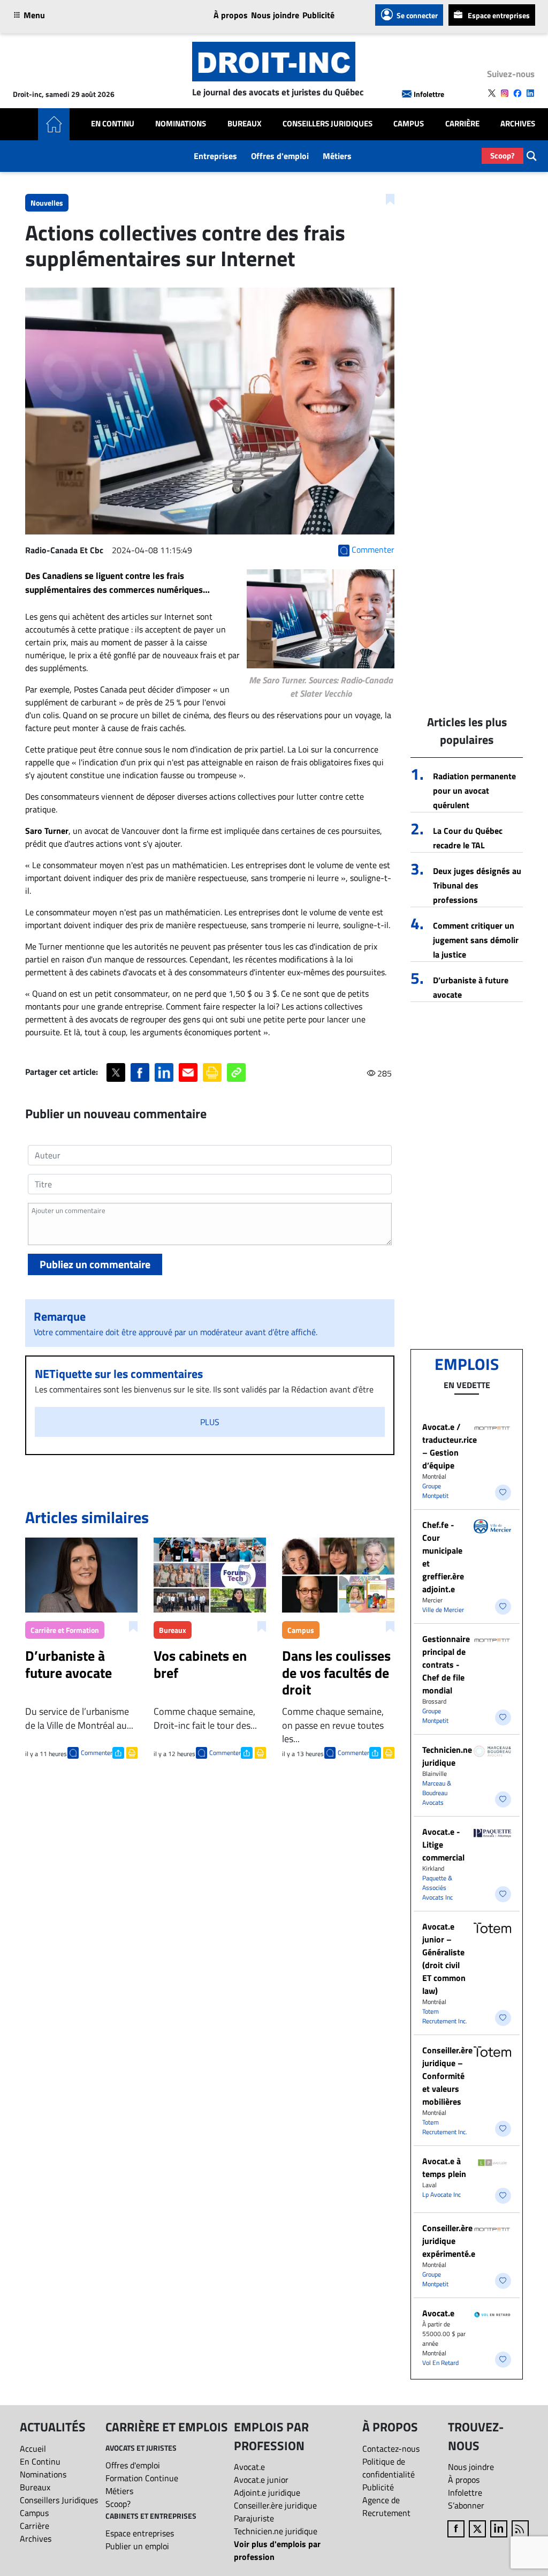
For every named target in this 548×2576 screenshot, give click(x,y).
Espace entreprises (499, 15)
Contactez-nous (391, 2449)
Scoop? (503, 156)
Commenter (97, 1753)
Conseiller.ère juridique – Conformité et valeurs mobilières (447, 2076)
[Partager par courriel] (188, 1072)
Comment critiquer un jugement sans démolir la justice (476, 940)
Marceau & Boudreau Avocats (437, 1793)
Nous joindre (275, 15)
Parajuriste (254, 2518)
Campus (409, 124)
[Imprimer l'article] (131, 1752)
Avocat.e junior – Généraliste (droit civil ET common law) (444, 1959)
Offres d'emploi (280, 156)
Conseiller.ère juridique (275, 2505)
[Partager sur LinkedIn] (164, 1072)
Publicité (318, 15)
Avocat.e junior (261, 2480)
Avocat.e (438, 2313)
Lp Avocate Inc (442, 2194)
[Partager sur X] (116, 1072)
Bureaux (245, 124)
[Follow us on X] (492, 93)
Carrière (462, 124)
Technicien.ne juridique (447, 1756)
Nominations (181, 124)
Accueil (33, 2449)
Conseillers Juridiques (328, 124)
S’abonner (466, 2505)
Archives (518, 124)
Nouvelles (47, 203)
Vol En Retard (440, 2363)
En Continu (113, 124)
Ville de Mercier (443, 1610)
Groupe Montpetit (435, 1491)
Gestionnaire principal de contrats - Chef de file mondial (446, 1664)
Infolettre (429, 94)
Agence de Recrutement (386, 2506)
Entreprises (215, 156)
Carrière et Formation (65, 1630)
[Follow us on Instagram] (505, 93)
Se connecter (417, 15)
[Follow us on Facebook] (517, 93)
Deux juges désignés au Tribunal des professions (477, 885)
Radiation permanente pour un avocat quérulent (474, 790)
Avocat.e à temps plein (444, 2167)
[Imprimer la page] (212, 1072)
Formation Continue (142, 2478)
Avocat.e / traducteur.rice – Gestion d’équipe (450, 1446)
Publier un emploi (137, 2546)
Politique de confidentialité (389, 2468)
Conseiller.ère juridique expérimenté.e (449, 2241)
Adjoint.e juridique (267, 2492)
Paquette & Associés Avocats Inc (437, 1888)
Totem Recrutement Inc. (445, 2016)
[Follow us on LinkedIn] (530, 93)
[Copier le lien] (236, 1072)
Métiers (337, 156)
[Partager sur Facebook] (140, 1072)
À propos (231, 15)
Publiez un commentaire (95, 1264)
